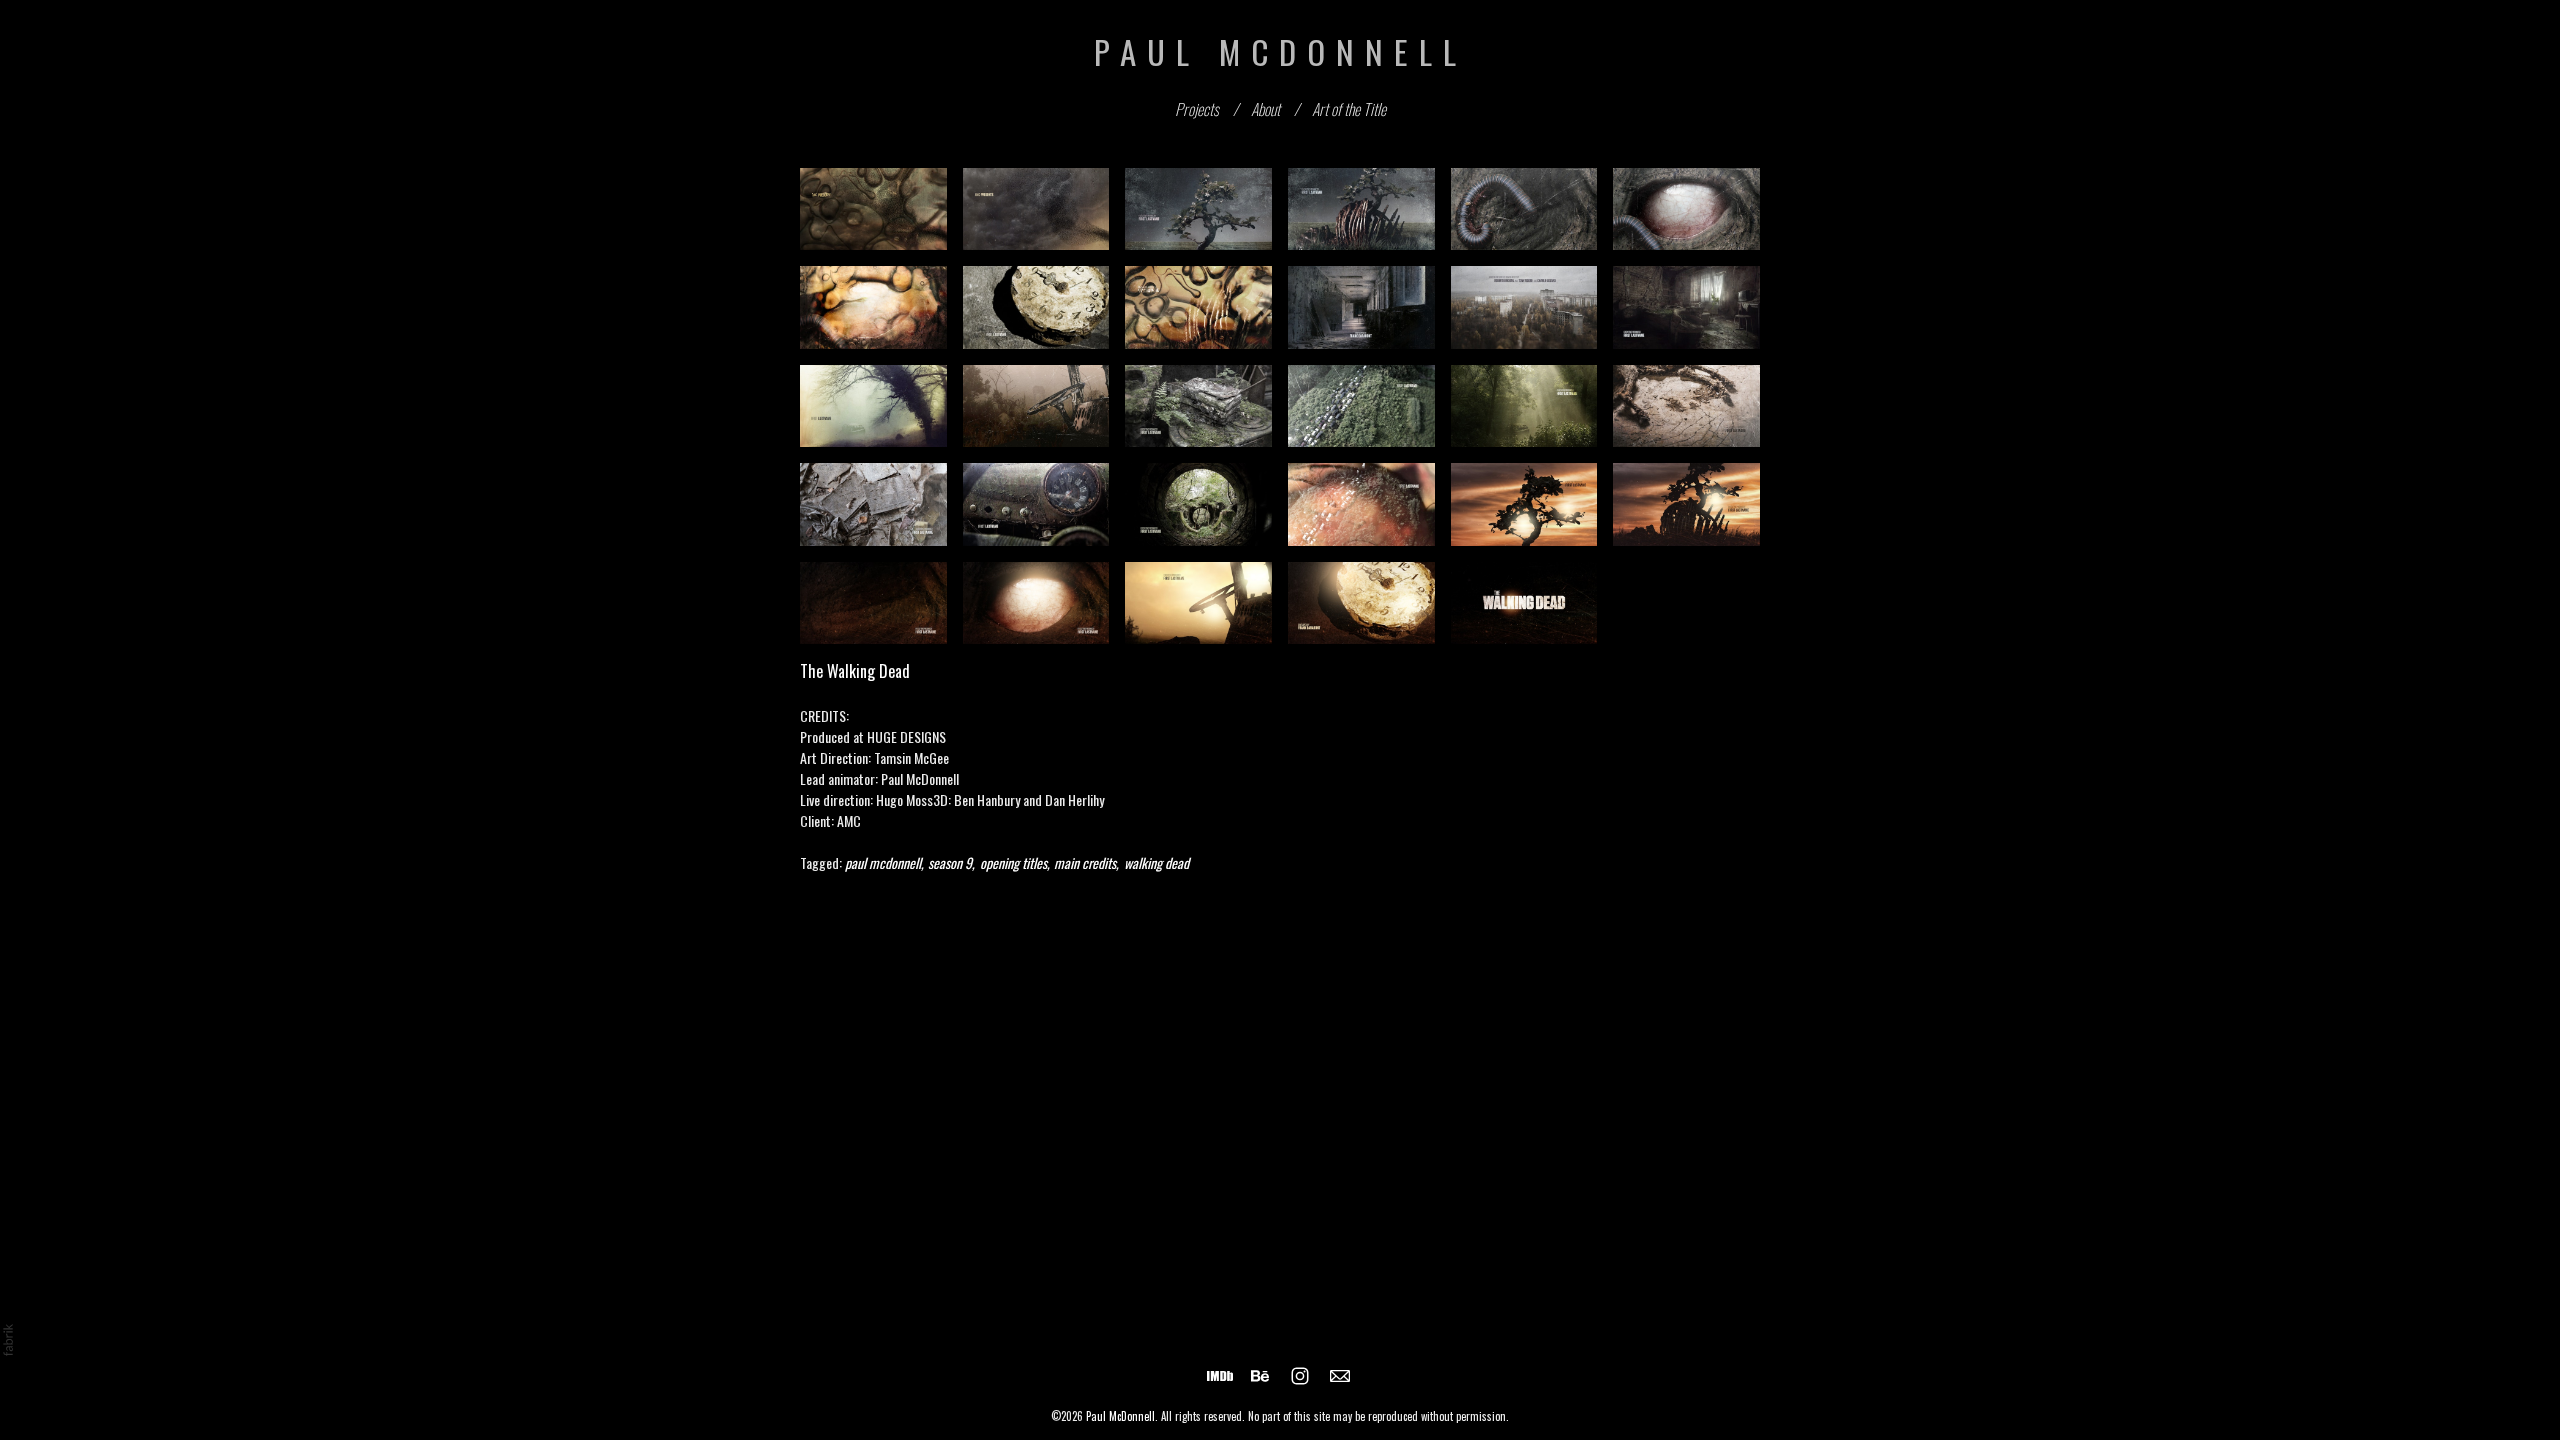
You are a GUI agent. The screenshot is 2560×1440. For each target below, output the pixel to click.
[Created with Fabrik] (8, 1340)
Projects (1197, 109)
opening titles (1013, 862)
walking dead (1156, 862)
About (1265, 109)
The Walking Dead (855, 671)
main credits (1085, 862)
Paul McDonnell (1120, 1416)
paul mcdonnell (883, 862)
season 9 (950, 862)
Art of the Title (1349, 109)
